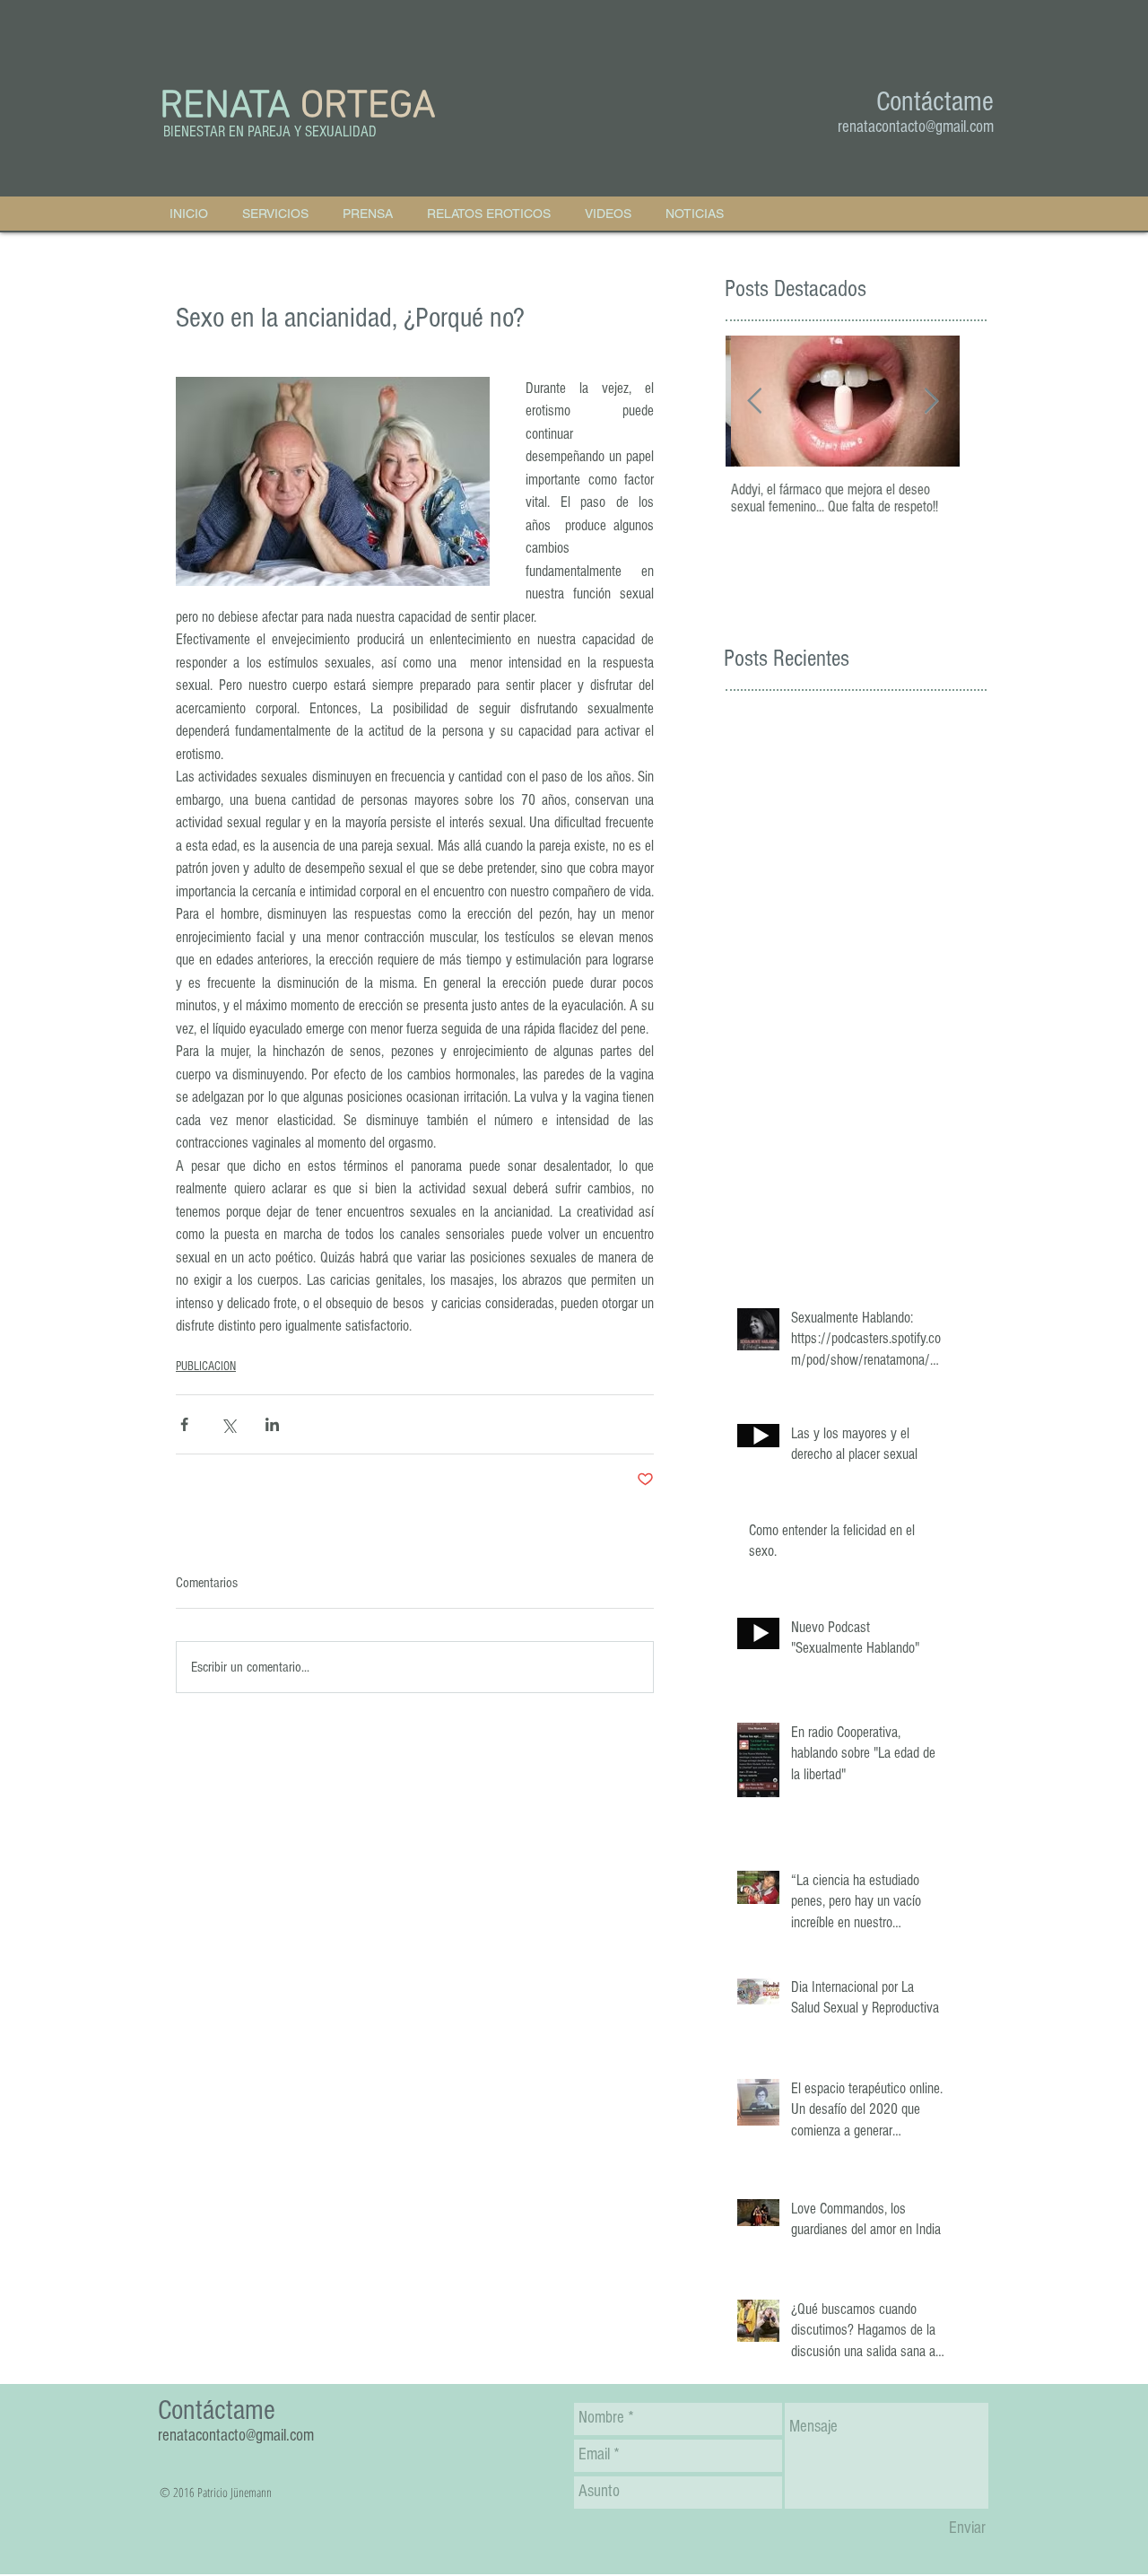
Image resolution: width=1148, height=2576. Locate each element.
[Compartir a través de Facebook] (184, 1424)
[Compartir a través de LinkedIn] (272, 1424)
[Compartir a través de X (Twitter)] (228, 1424)
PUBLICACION (206, 1367)
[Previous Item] (754, 402)
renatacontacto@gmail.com (916, 127)
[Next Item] (931, 402)
